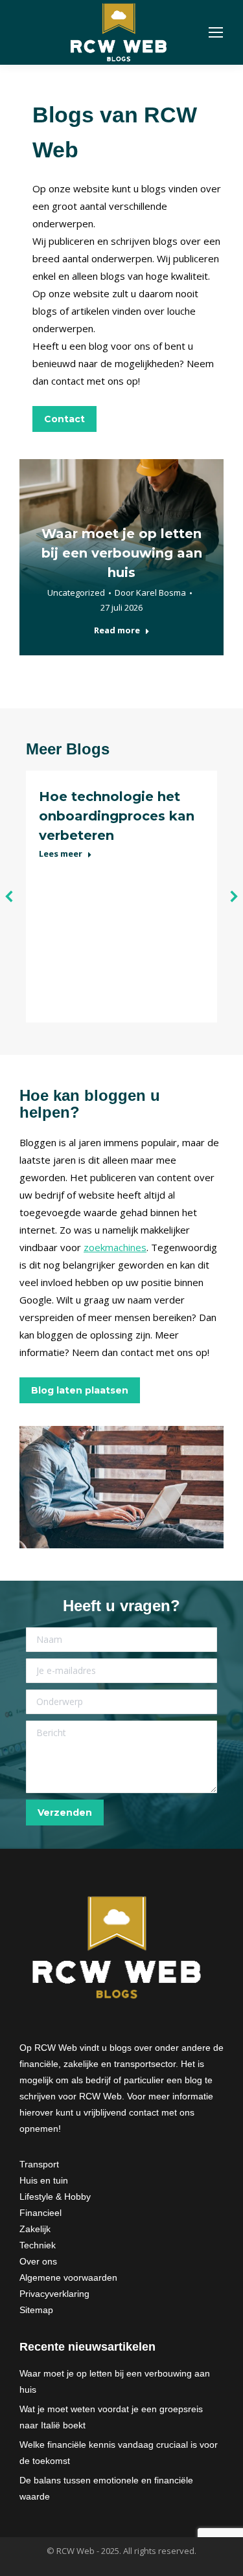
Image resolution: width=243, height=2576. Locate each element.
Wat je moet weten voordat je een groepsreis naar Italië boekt (111, 2417)
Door (150, 593)
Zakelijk (35, 2229)
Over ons (38, 2261)
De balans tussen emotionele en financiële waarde (106, 2488)
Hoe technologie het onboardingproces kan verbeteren (117, 816)
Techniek (38, 2245)
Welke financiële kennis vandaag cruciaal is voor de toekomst (119, 2453)
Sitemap (36, 2310)
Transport (39, 2164)
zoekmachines (115, 1247)
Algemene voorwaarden (68, 2277)
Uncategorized (76, 593)
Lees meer (61, 854)
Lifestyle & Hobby (55, 2197)
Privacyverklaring (54, 2294)
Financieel (40, 2213)
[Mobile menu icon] (216, 32)
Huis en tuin (44, 2180)
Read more (117, 630)
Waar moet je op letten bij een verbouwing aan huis (122, 553)
